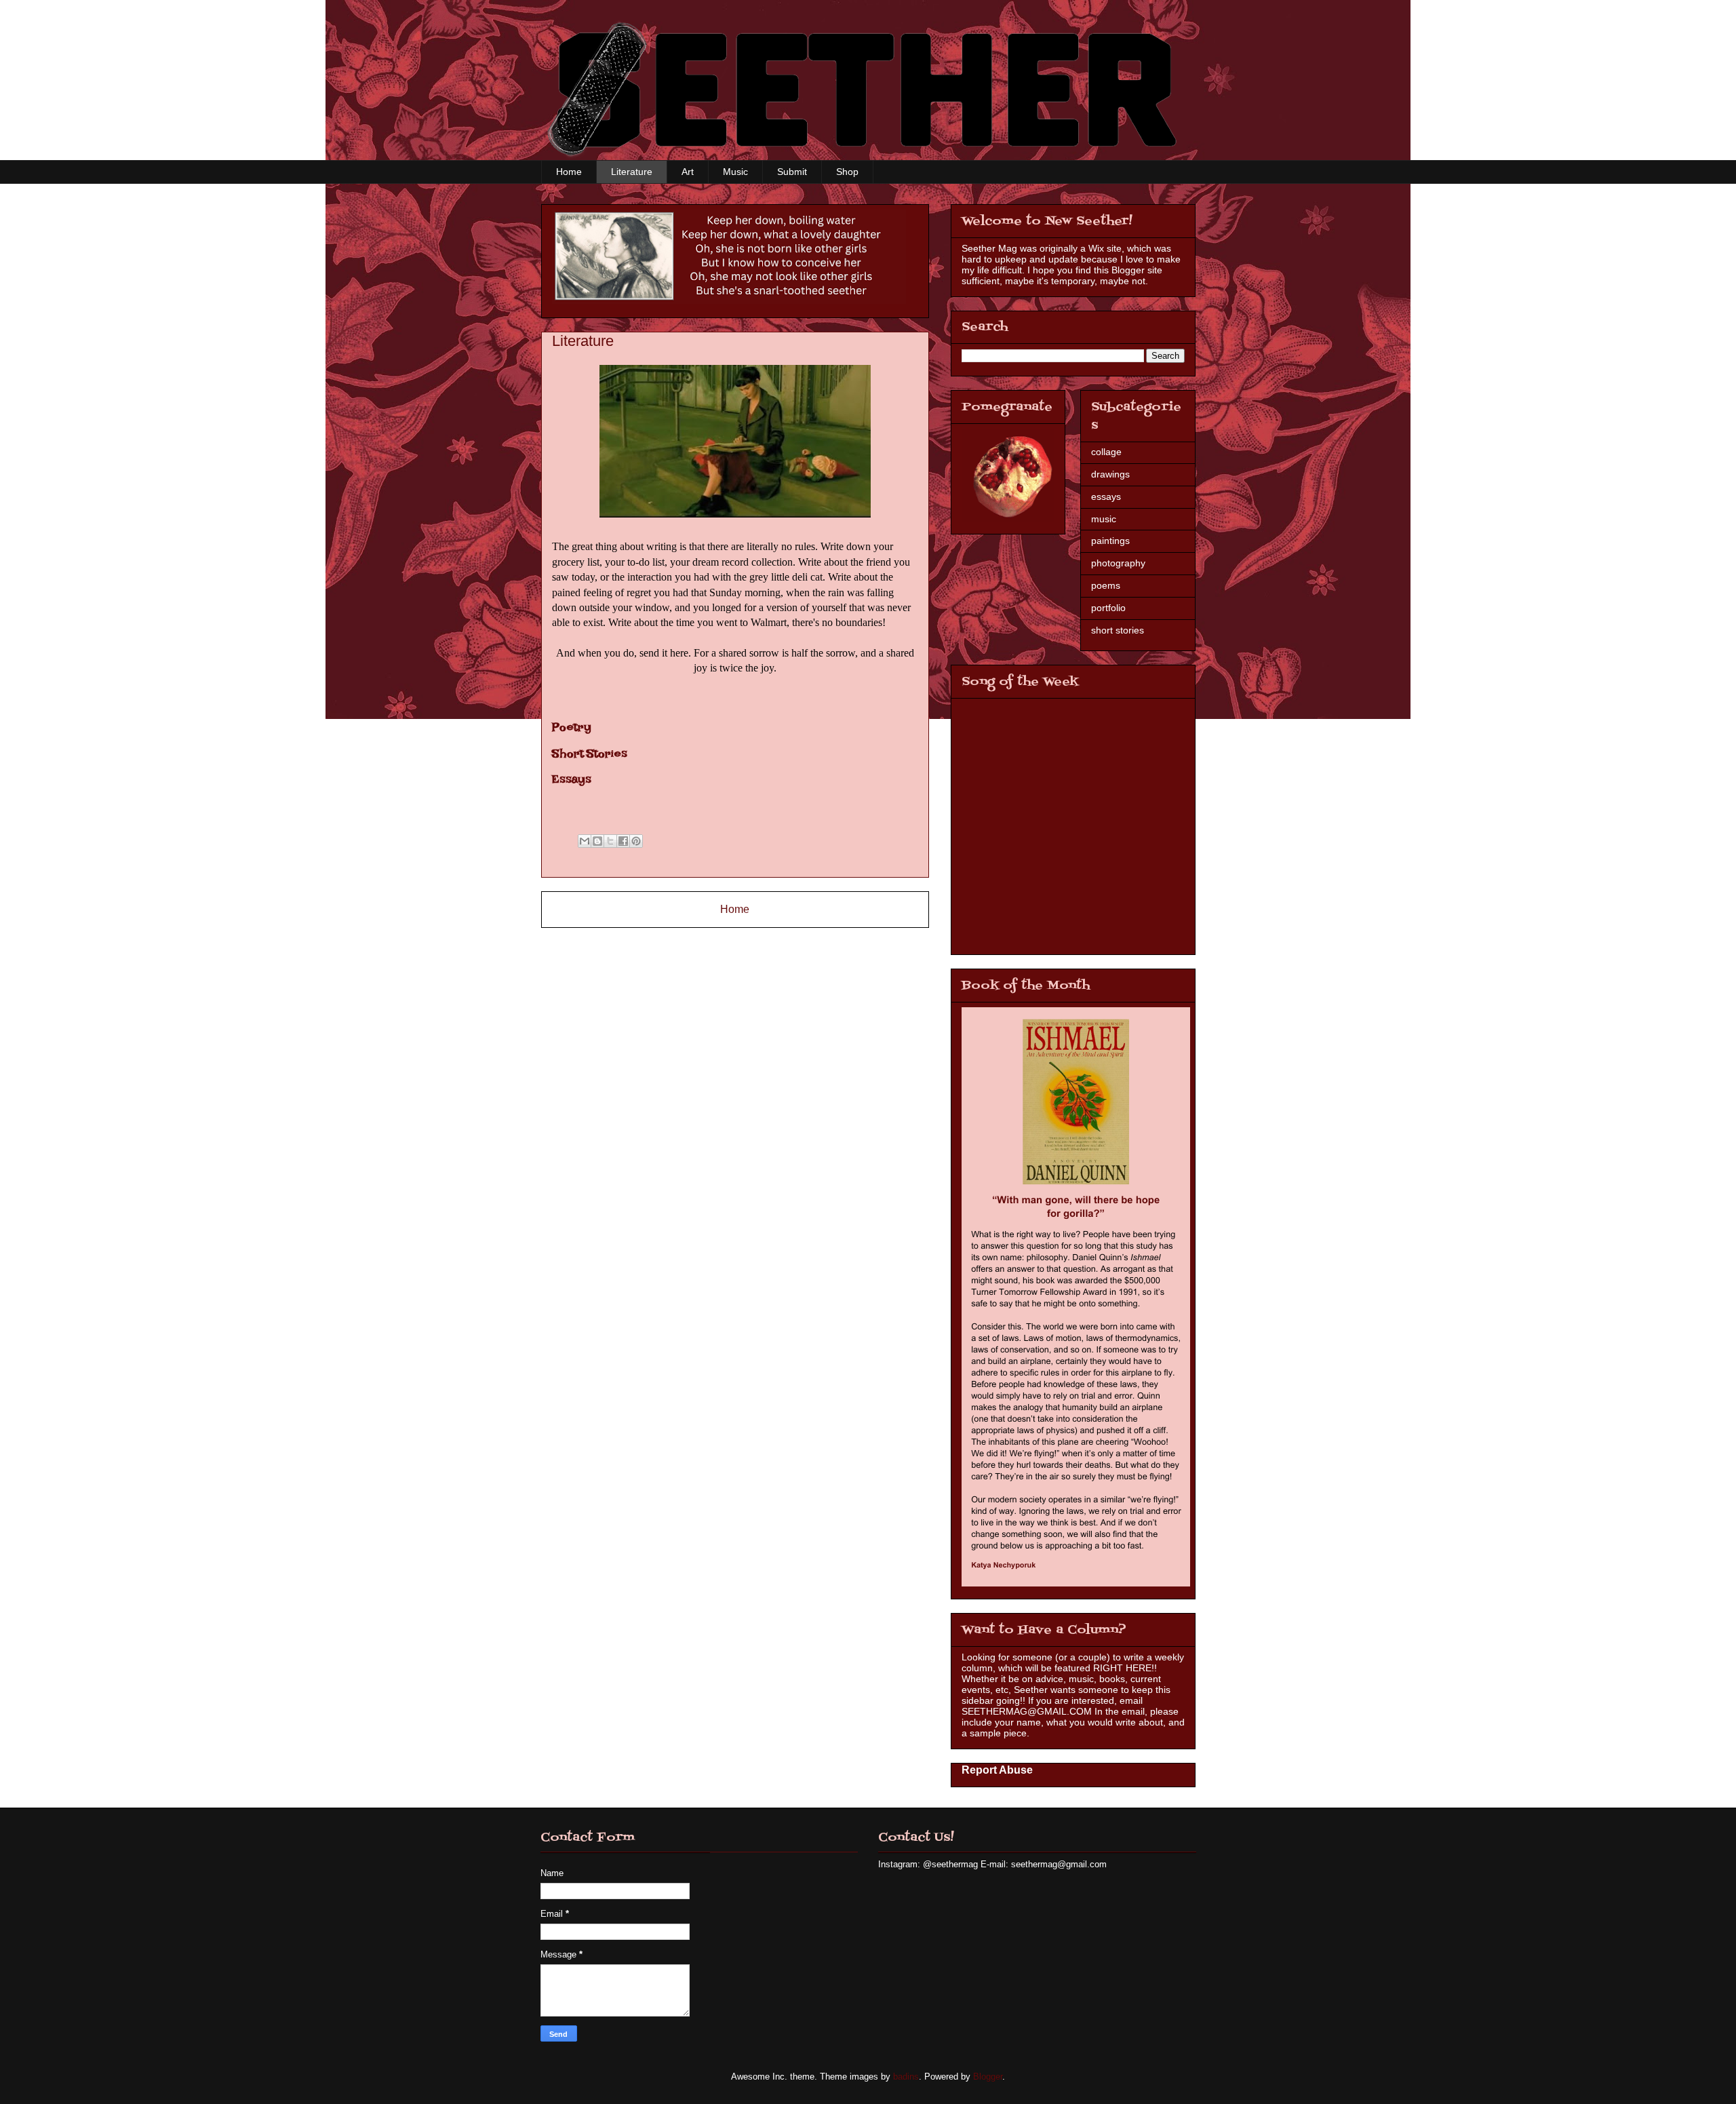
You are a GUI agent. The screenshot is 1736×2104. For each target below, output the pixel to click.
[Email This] (585, 841)
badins (906, 2077)
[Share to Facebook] (623, 841)
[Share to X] (610, 841)
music (1104, 519)
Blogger (988, 2077)
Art (688, 172)
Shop (847, 172)
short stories (1118, 630)
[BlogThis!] (597, 841)
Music (735, 172)
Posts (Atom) (763, 944)
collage (1106, 452)
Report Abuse (997, 1770)
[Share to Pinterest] (636, 841)
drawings (1110, 474)
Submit (792, 172)
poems (1106, 585)
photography (1118, 563)
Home (569, 172)
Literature (632, 172)
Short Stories (590, 757)
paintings (1110, 541)
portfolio (1108, 608)
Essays (572, 782)
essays (1106, 496)
